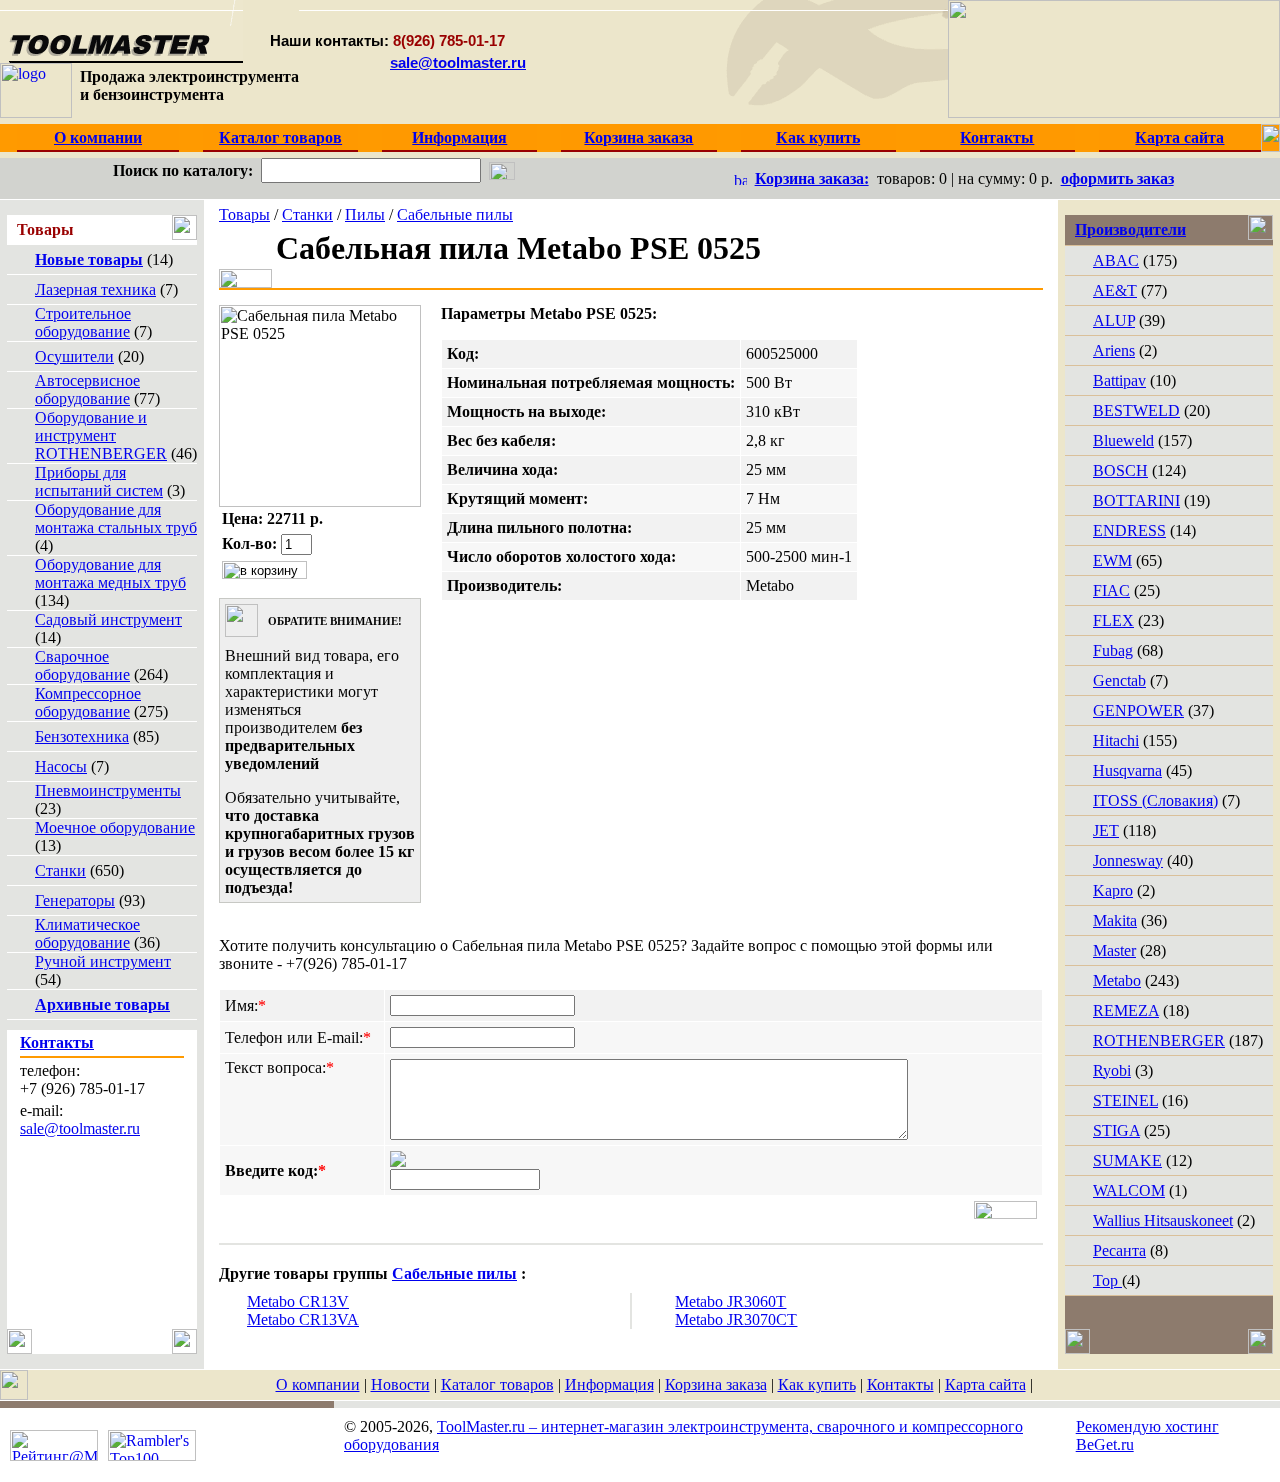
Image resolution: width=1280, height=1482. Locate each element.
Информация (609, 1384)
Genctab (1119, 680)
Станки (60, 870)
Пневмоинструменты (108, 790)
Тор (1107, 1280)
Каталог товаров (497, 1384)
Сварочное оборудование (82, 665)
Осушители (74, 356)
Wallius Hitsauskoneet (1163, 1220)
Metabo (1117, 980)
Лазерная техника (95, 289)
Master (1114, 950)
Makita (1115, 920)
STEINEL (1125, 1100)
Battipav (1119, 380)
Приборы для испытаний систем (99, 481)
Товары (244, 214)
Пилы (365, 214)
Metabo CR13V (298, 1301)
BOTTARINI (1136, 500)
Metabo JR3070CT (736, 1319)
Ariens (1114, 350)
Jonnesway (1128, 860)
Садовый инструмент (108, 619)
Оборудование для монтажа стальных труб (116, 518)
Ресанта (1119, 1250)
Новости (400, 1384)
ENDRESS (1129, 530)
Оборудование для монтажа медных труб (110, 573)
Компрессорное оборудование (88, 702)
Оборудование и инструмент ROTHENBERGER (101, 435)
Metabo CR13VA (303, 1319)
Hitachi (1116, 740)
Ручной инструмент (103, 961)
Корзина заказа (716, 1384)
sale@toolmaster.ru (458, 62)
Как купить (817, 1384)
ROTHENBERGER (1159, 1040)
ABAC (1116, 260)
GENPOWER (1138, 710)
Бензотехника (82, 736)
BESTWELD (1136, 410)
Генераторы (75, 900)
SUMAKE (1127, 1160)
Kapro (1113, 890)
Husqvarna (1127, 770)
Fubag (1113, 650)
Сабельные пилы (455, 214)
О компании (318, 1384)
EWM (1112, 560)
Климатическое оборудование (87, 933)
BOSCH (1120, 470)
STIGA (1116, 1130)
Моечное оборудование (115, 827)
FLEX (1113, 620)
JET (1106, 830)
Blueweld (1123, 440)
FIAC (1111, 590)
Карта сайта (985, 1384)
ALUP (1114, 320)
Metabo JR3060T (730, 1301)
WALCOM (1129, 1190)
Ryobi (1112, 1070)
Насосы (61, 766)
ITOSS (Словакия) (1155, 800)
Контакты (900, 1384)
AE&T (1115, 290)
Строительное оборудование (83, 322)
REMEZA (1126, 1010)
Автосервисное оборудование (87, 389)
